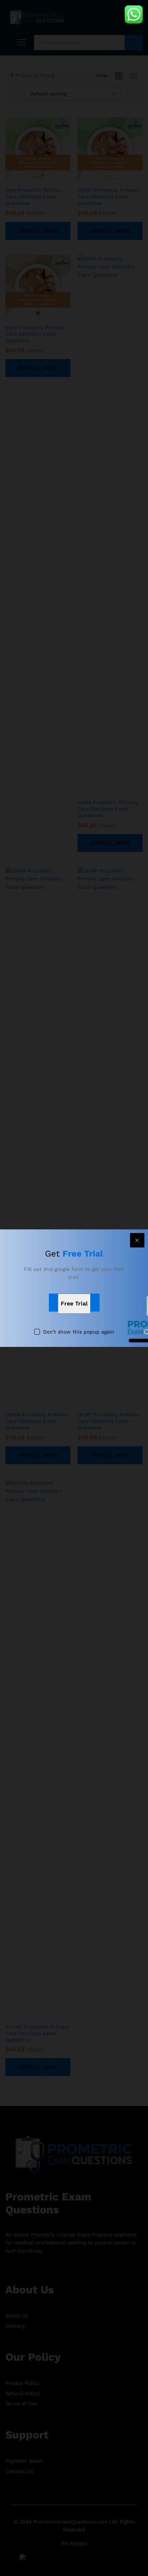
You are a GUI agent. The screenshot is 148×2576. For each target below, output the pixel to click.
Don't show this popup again (79, 1332)
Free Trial (74, 1303)
